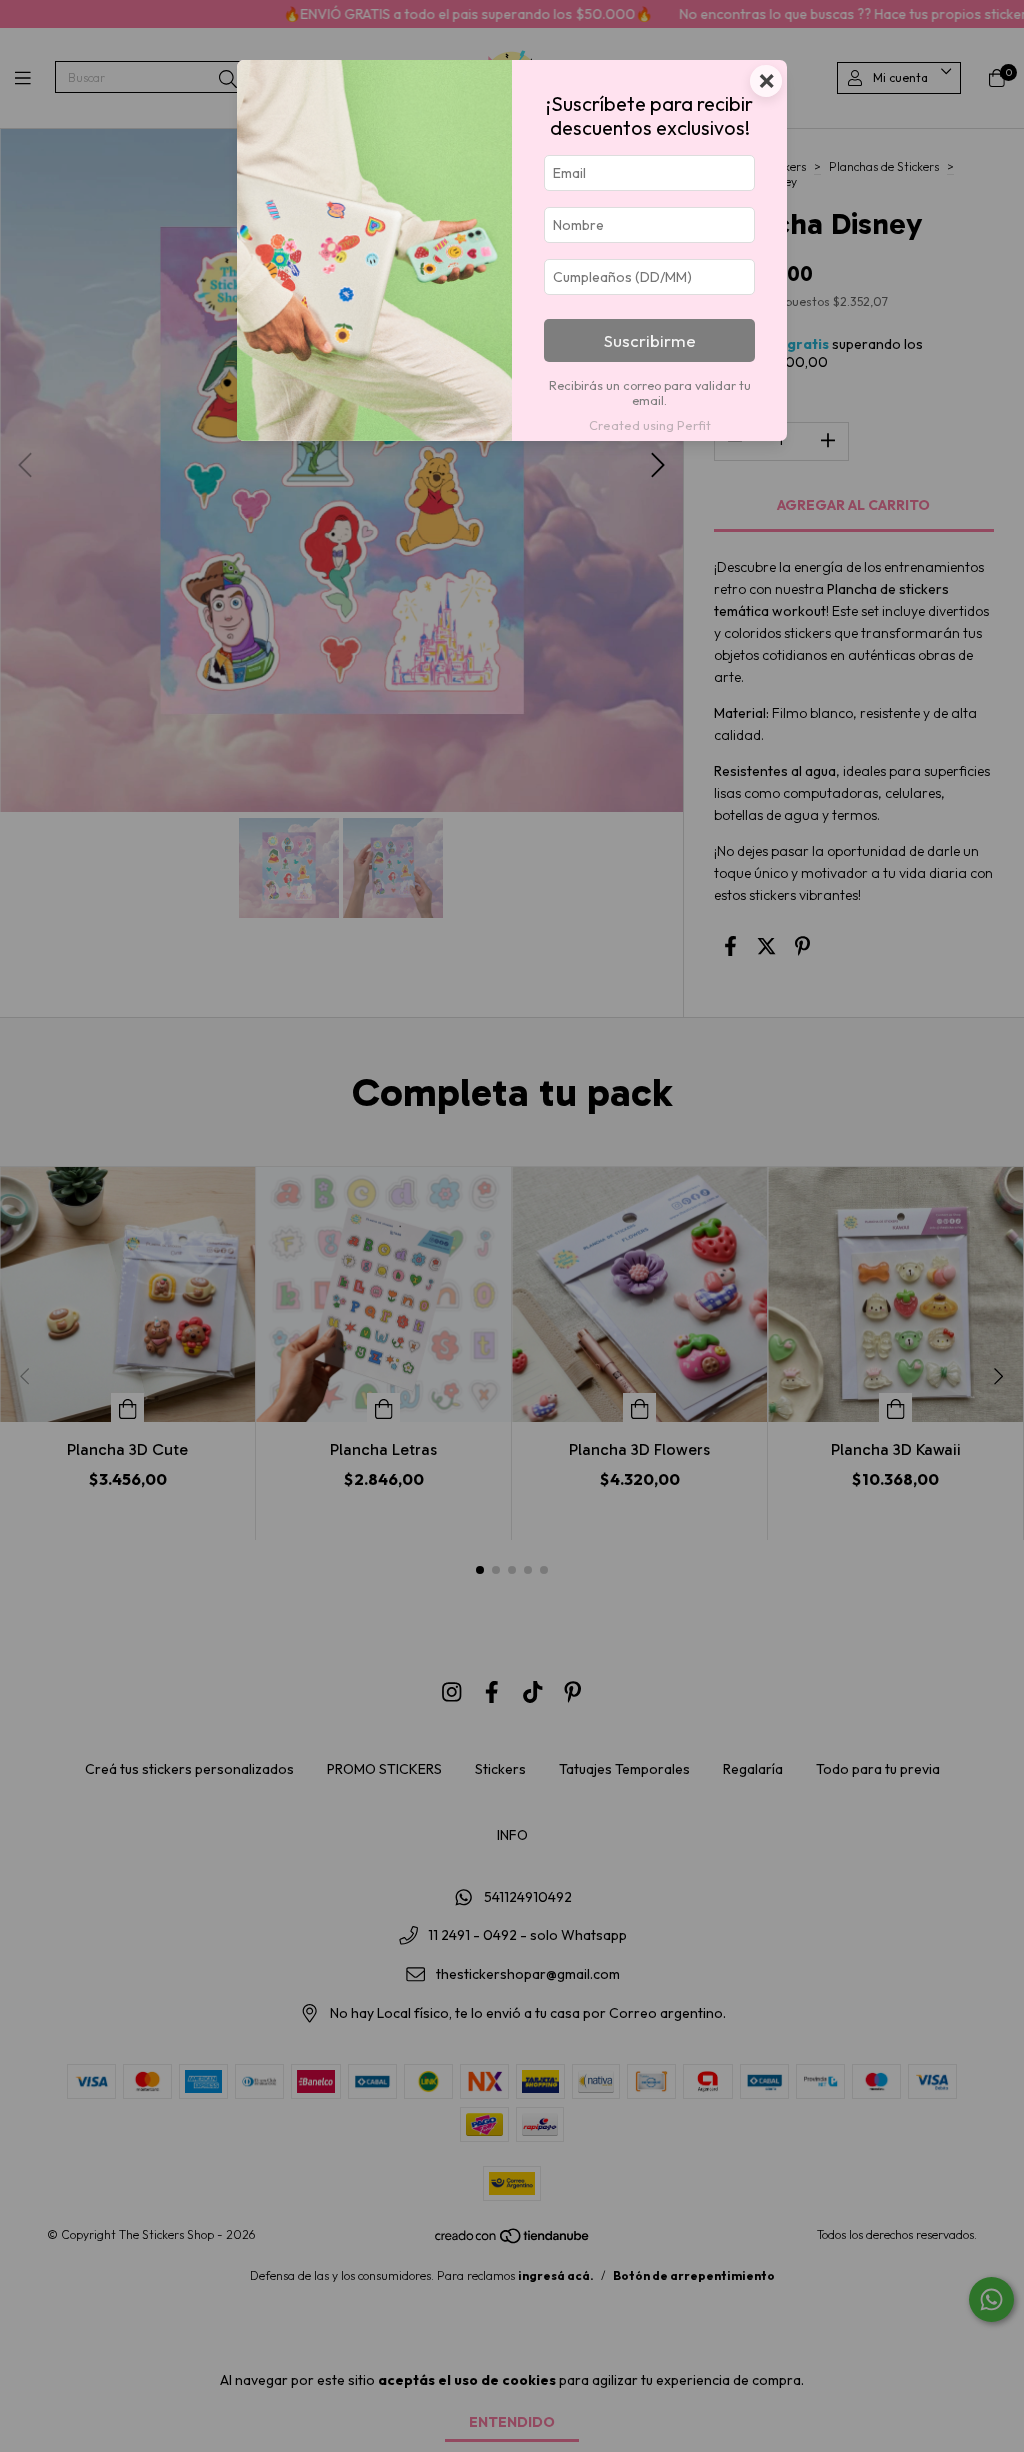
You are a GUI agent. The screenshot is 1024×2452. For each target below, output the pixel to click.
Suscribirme (650, 340)
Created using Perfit (650, 425)
